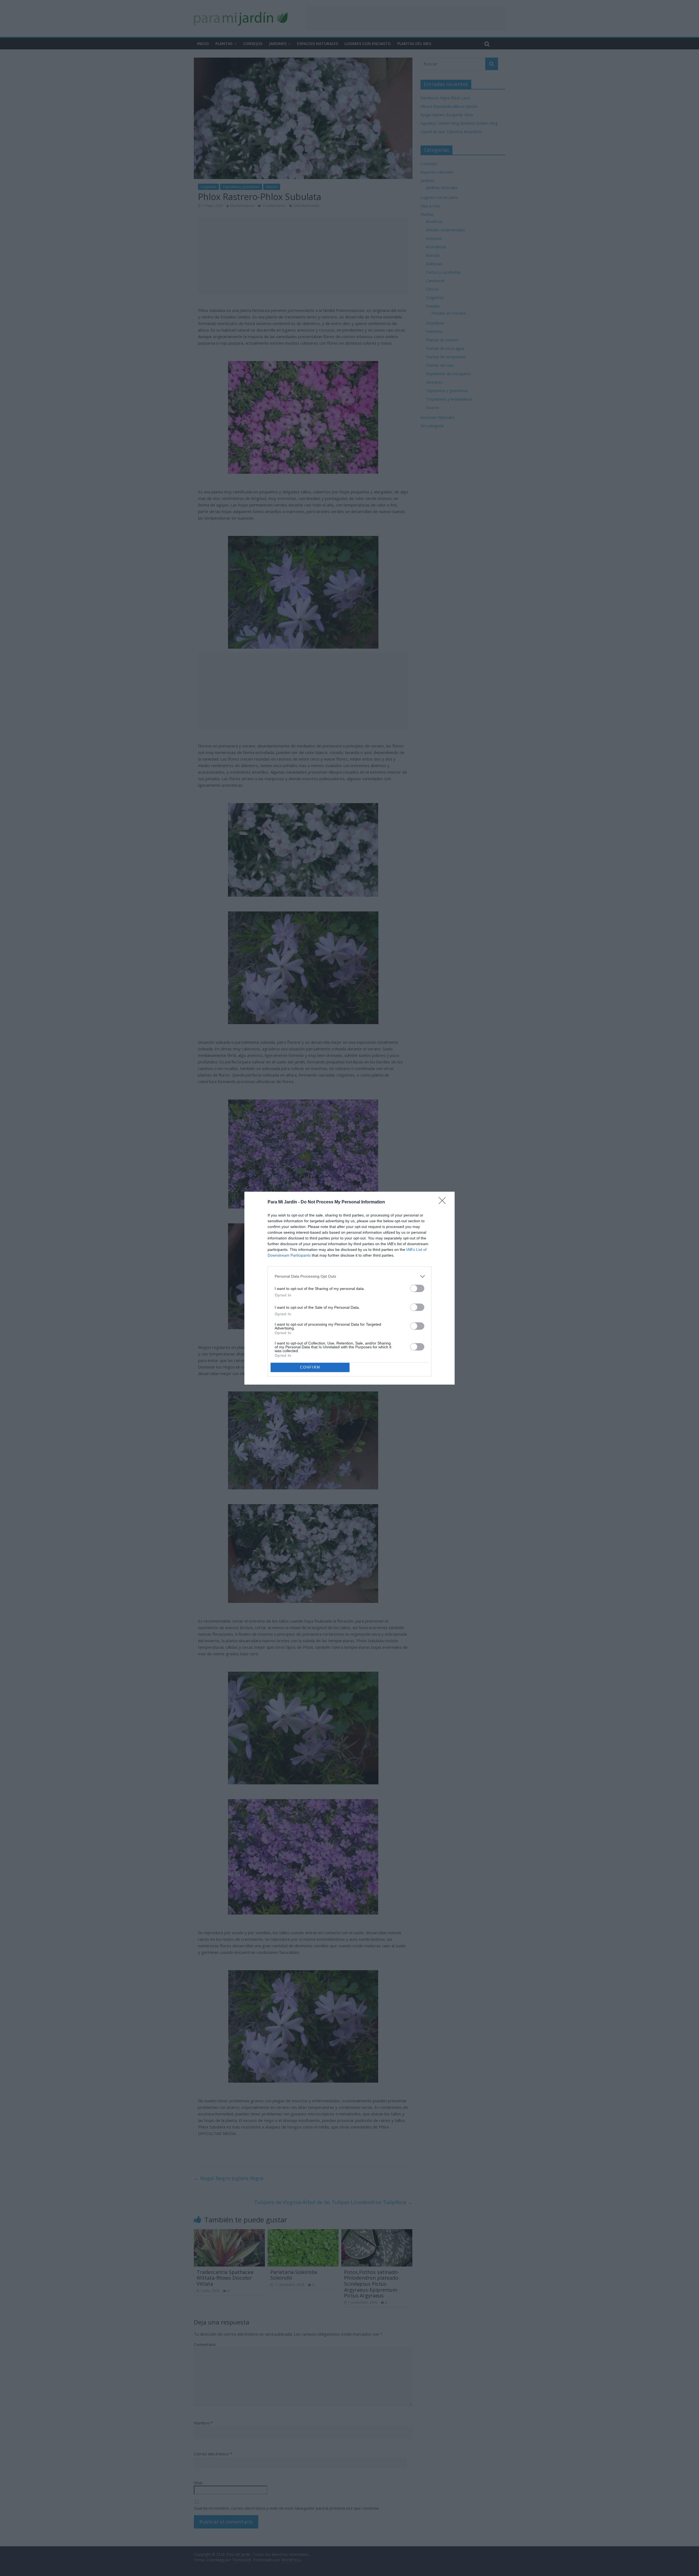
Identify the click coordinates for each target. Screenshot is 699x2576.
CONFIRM (310, 1367)
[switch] (417, 1288)
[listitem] (349, 1276)
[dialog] (349, 1288)
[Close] (444, 1202)
